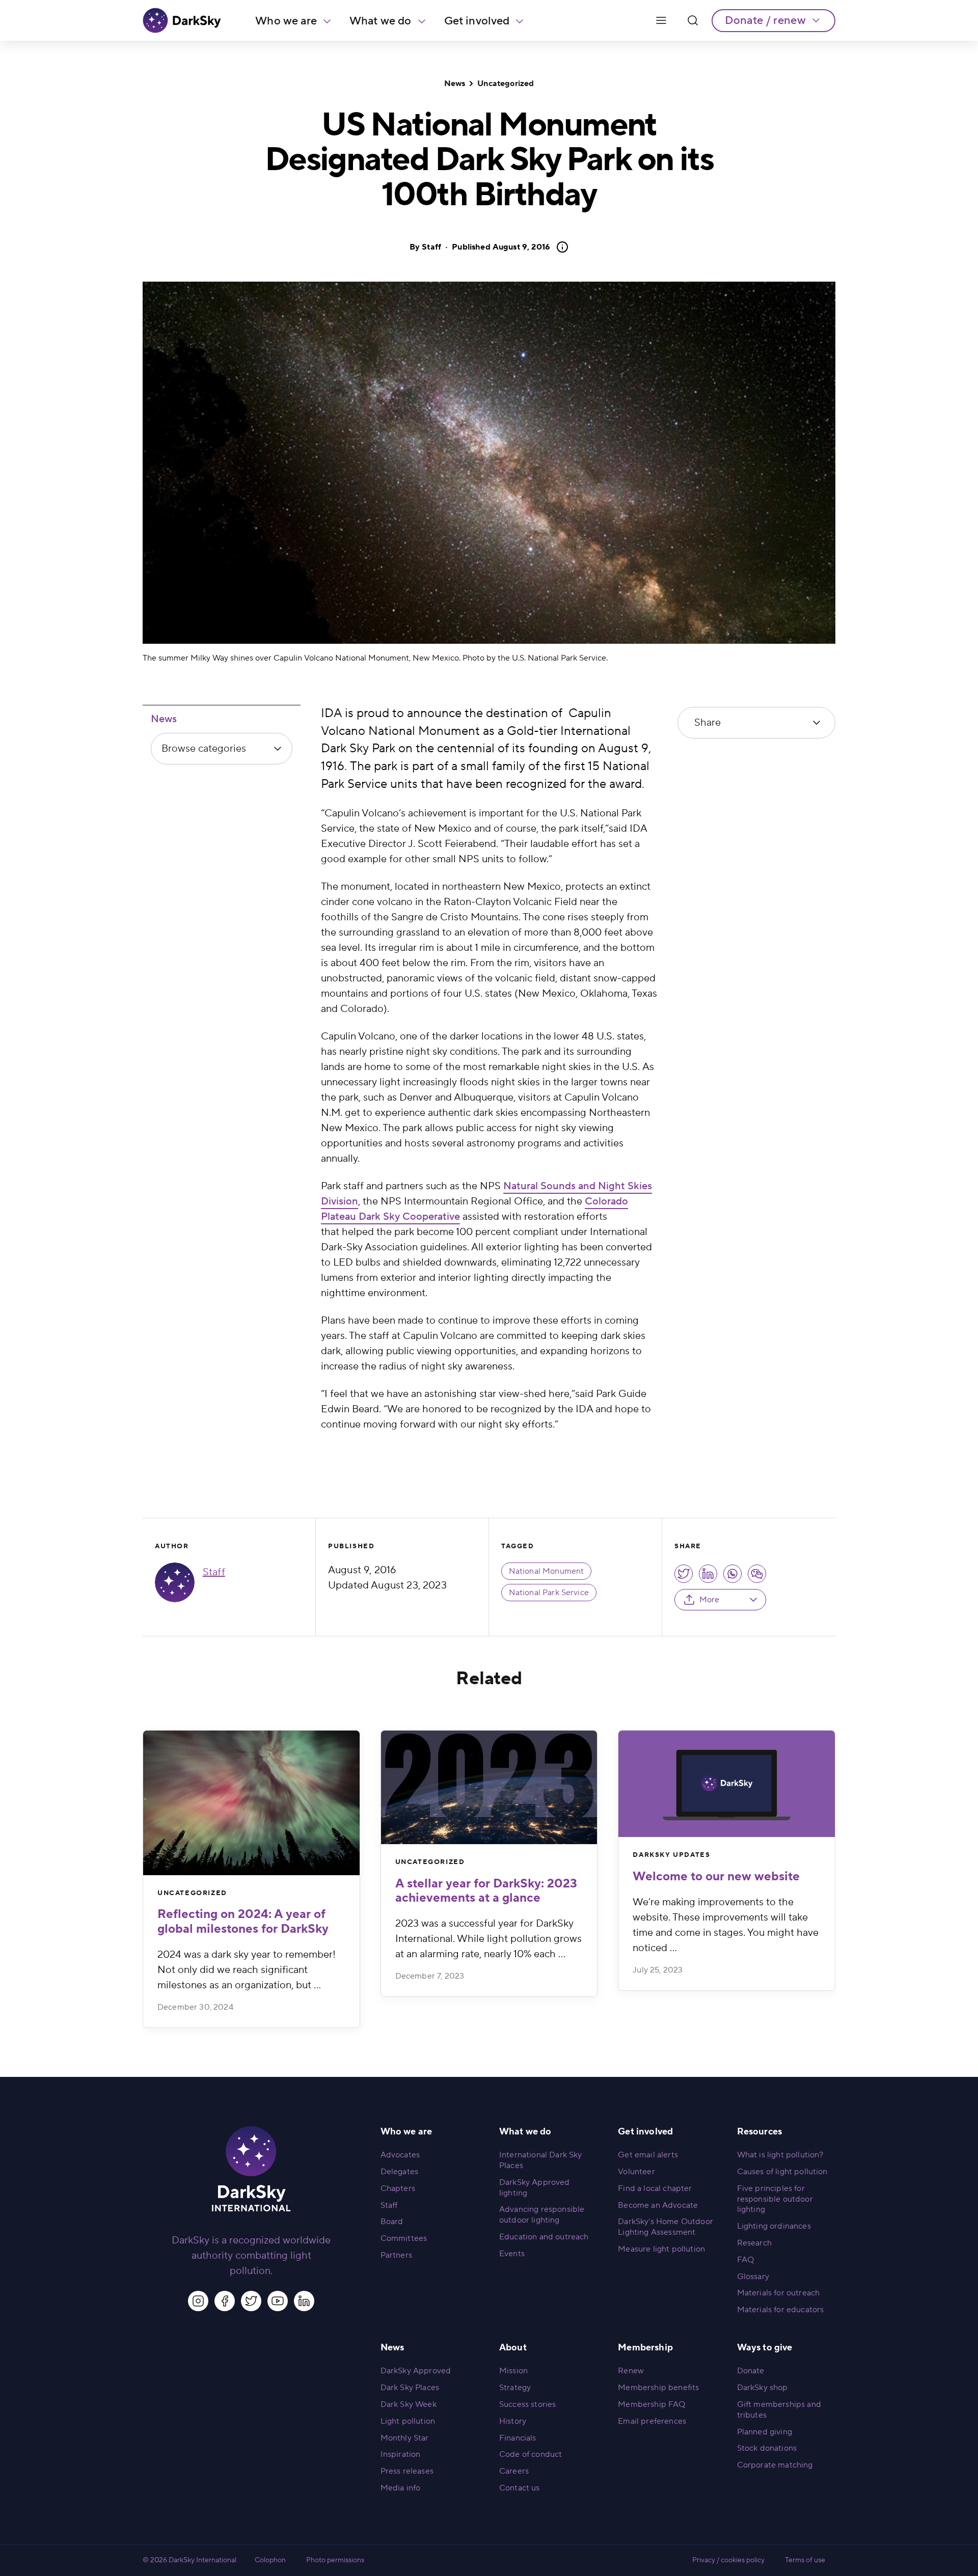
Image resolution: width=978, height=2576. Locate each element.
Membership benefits (658, 2388)
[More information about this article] (559, 247)
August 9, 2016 (501, 247)
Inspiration (401, 2454)
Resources (759, 2132)
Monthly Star (405, 2438)
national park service (549, 1593)
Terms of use (805, 2560)
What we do (381, 21)
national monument (547, 1571)
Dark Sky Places (410, 2388)
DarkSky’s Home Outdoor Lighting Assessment (665, 2227)
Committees (404, 2238)
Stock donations (767, 2448)
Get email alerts (648, 2155)
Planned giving (765, 2432)
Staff (431, 247)
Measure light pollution (661, 2249)
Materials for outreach (779, 2293)
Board (392, 2222)
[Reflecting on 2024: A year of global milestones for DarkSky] (251, 1803)
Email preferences (652, 2421)
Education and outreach (544, 2237)
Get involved (477, 21)
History (513, 2421)
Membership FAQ (651, 2404)
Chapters (398, 2188)
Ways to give (765, 2348)
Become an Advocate (658, 2205)
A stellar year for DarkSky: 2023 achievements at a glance (486, 1891)
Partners (396, 2255)
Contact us (520, 2488)
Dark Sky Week (409, 2404)
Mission (513, 2371)
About (513, 2348)
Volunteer (636, 2172)
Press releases (407, 2471)
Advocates (400, 2155)
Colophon (270, 2560)
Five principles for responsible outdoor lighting (775, 2199)
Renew (631, 2371)
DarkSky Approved (416, 2371)
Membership (645, 2348)
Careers (514, 2471)
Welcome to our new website (716, 1876)
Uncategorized (506, 84)
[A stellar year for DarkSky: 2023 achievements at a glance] (489, 1787)
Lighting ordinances (774, 2226)
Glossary (753, 2277)
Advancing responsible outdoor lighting (542, 2215)
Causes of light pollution (782, 2172)
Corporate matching (775, 2465)
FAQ (745, 2260)
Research (754, 2243)
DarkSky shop (763, 2388)
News (455, 84)
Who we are (286, 21)
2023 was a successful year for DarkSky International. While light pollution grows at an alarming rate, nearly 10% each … (488, 1939)
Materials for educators (781, 2310)
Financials (518, 2438)
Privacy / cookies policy (728, 2560)
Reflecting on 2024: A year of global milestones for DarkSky (243, 1922)
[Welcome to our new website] (727, 1784)
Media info (401, 2488)
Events (512, 2254)
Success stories (527, 2404)
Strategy (515, 2388)
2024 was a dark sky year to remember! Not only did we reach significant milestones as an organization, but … (247, 1970)
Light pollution (408, 2421)
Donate (751, 2371)
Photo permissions (335, 2560)
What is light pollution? (780, 2155)
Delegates (399, 2172)
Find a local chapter (655, 2188)
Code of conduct (531, 2454)
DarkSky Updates (671, 1855)
